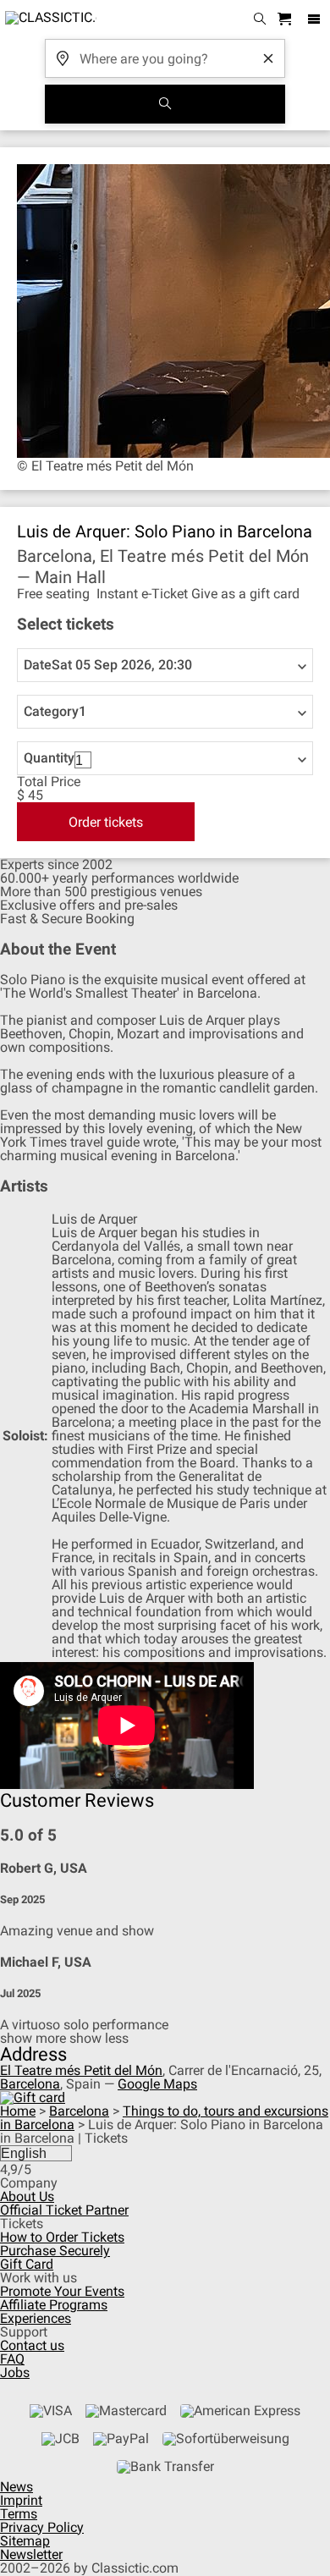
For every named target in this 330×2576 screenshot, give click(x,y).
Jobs (15, 2372)
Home (18, 2111)
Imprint (21, 2500)
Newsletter (31, 2554)
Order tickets (106, 822)
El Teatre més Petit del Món (81, 2070)
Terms (19, 2514)
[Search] (165, 104)
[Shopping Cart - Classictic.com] (287, 20)
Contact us (32, 2345)
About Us (27, 2196)
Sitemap (25, 2541)
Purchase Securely (55, 2251)
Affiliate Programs (54, 2305)
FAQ (12, 2359)
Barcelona (30, 2084)
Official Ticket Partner (64, 2210)
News (16, 2487)
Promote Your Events (62, 2291)
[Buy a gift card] (33, 2097)
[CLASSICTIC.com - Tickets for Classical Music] (48, 19)
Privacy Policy (42, 2527)
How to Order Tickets (62, 2237)
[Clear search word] (268, 58)
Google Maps (157, 2084)
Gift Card (27, 2264)
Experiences (36, 2318)
